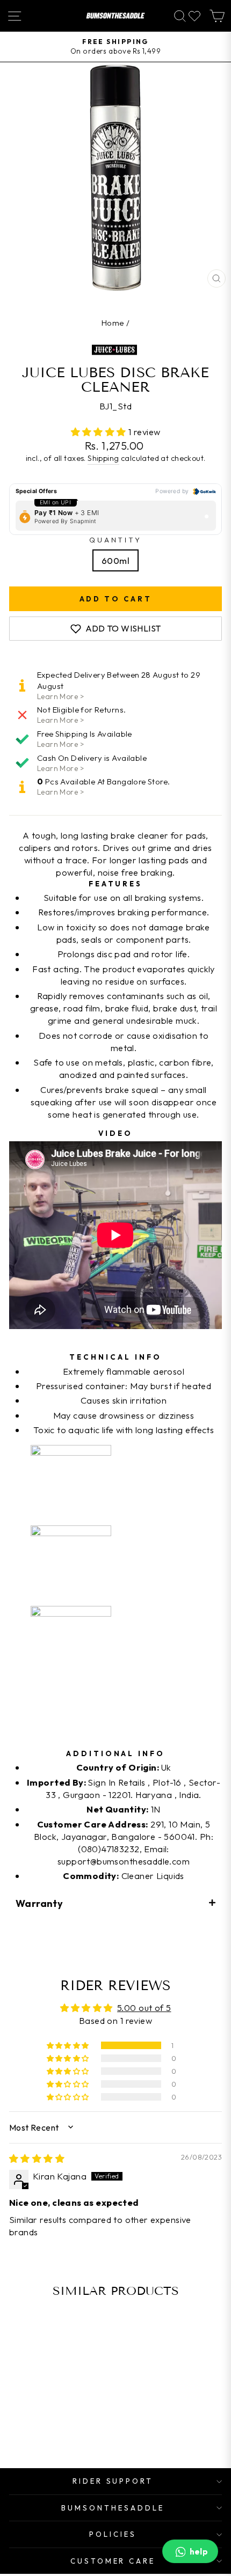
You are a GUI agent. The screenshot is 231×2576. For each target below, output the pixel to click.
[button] (100, 432)
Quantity (116, 540)
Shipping (103, 458)
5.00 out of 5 (144, 2008)
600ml (115, 560)
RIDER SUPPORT (113, 2481)
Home (113, 323)
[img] (37, 2158)
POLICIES (113, 2534)
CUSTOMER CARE (113, 2561)
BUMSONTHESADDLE (113, 2508)
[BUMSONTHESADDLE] (115, 16)
